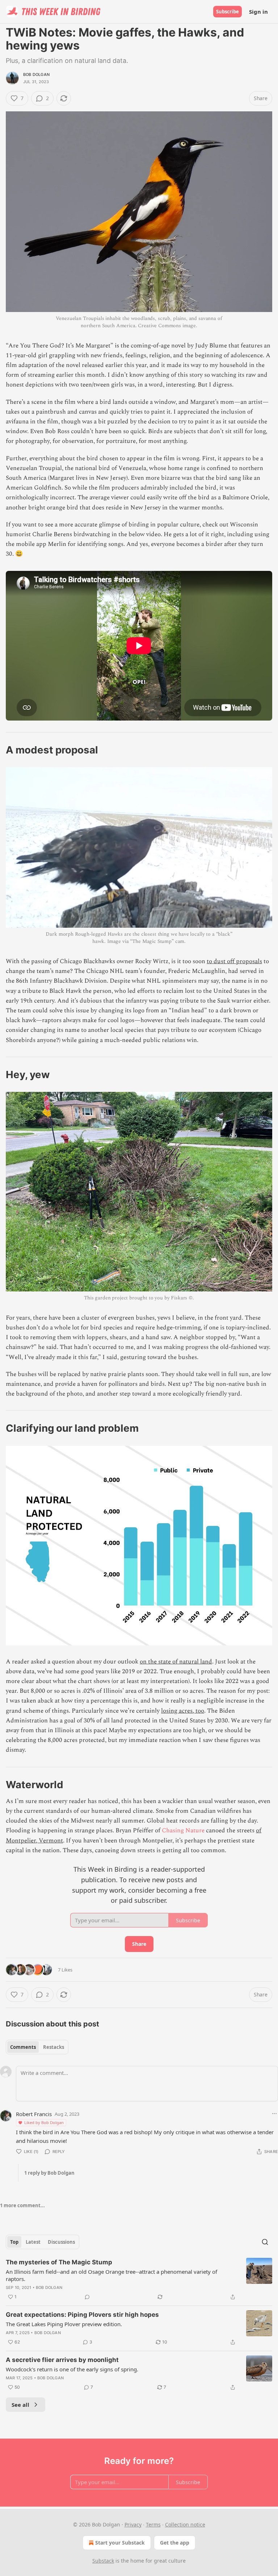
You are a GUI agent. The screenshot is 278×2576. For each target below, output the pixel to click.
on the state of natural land (176, 1662)
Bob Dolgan (36, 74)
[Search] (265, 2242)
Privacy (133, 2524)
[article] (139, 2280)
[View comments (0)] (87, 2297)
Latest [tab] (33, 2242)
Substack (103, 2561)
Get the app (175, 2543)
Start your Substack (120, 2543)
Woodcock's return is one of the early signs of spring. (72, 2369)
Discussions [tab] (61, 2242)
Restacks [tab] (54, 2047)
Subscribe (228, 12)
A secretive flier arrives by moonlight (62, 2360)
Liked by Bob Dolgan (44, 2122)
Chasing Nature (183, 1830)
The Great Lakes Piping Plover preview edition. (64, 2324)
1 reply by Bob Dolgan (49, 2173)
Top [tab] (14, 2242)
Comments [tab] (23, 2047)
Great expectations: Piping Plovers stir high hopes (82, 2315)
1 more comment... (22, 2205)
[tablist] (37, 2047)
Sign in (258, 12)
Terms (153, 2524)
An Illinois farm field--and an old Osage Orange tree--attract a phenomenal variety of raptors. (111, 2275)
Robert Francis (34, 2114)
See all (20, 2405)
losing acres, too (183, 1711)
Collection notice (185, 2524)
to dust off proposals (234, 961)
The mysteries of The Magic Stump (59, 2262)
